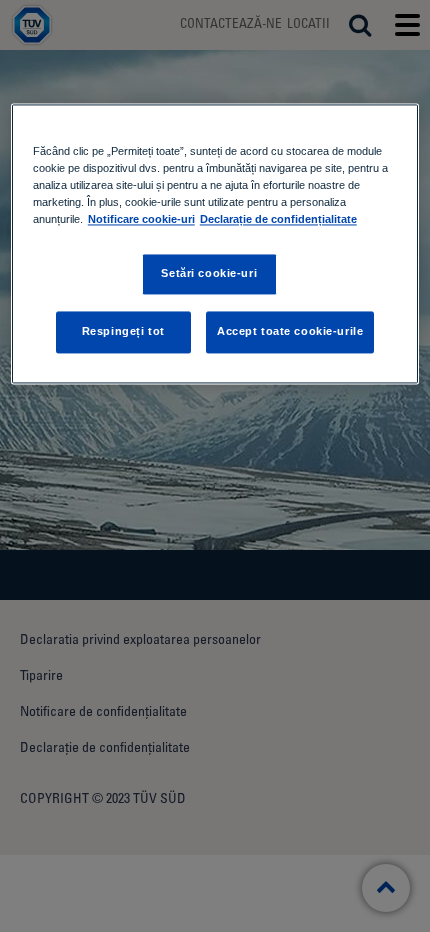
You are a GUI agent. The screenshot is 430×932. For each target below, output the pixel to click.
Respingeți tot (123, 331)
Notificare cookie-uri (141, 219)
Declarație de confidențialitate (278, 219)
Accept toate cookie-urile (290, 331)
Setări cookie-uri (209, 274)
